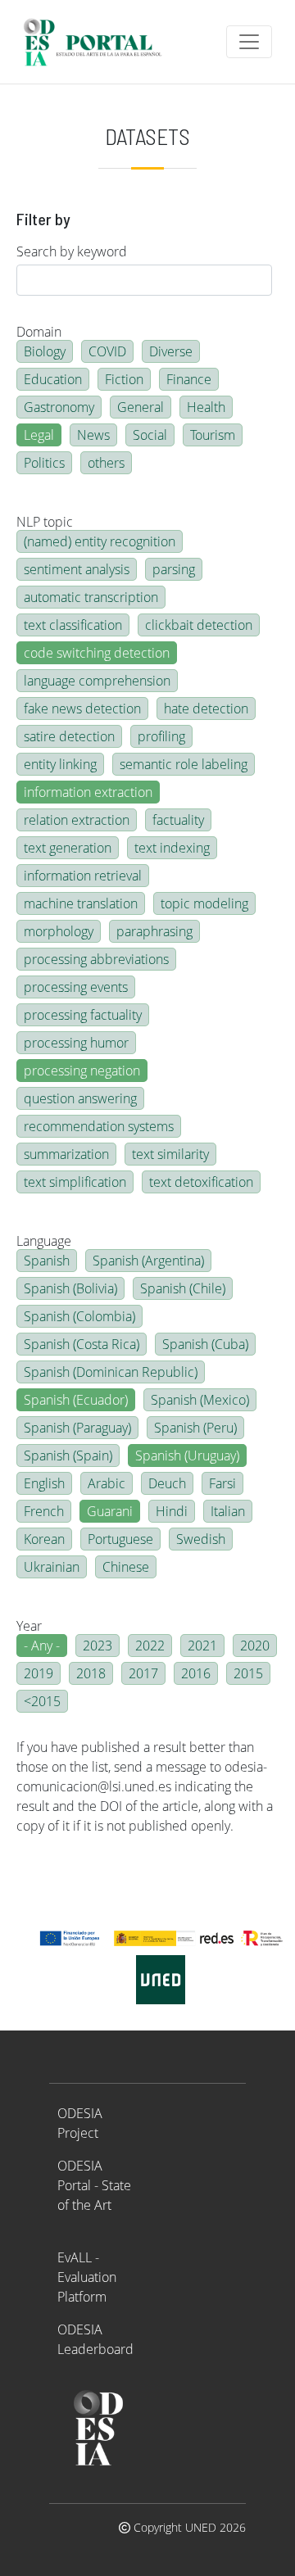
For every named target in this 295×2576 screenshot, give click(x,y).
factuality (178, 820)
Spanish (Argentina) (148, 1261)
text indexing (172, 848)
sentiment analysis (77, 569)
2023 (98, 1646)
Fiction (124, 379)
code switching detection (97, 653)
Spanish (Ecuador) (76, 1400)
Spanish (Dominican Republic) (111, 1372)
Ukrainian (52, 1567)
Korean (44, 1539)
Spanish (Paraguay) (77, 1428)
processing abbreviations (96, 959)
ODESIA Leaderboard (95, 2339)
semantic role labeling (184, 764)
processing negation (82, 1071)
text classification (73, 625)
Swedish (201, 1539)
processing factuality (83, 1015)
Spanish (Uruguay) (187, 1456)
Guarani (110, 1511)
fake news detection (82, 709)
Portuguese (120, 1539)
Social (150, 435)
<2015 (42, 1701)
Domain (39, 332)
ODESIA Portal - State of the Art (94, 2185)
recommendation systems (99, 1126)
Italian (228, 1511)
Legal (39, 435)
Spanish (47, 1261)
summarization (66, 1154)
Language (44, 1241)
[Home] (100, 42)
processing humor (76, 1043)
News (93, 435)
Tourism (213, 435)
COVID (107, 351)
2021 (202, 1646)
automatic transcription (91, 597)
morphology (59, 931)
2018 (91, 1673)
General (141, 407)
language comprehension (97, 681)
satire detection (69, 736)
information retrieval (83, 876)
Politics (44, 463)
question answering (80, 1098)
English (44, 1483)
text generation (68, 848)
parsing (174, 569)
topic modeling (204, 903)
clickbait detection (199, 625)
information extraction (88, 792)
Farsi (222, 1483)
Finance (189, 379)
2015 (248, 1673)
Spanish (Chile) (183, 1288)
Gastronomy (59, 407)
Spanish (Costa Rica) (82, 1344)
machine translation (81, 903)
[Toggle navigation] (249, 42)
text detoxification (201, 1182)
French (44, 1511)
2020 (255, 1646)
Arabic (107, 1483)
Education (53, 379)
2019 (39, 1673)
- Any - (42, 1646)
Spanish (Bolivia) (70, 1288)
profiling (161, 736)
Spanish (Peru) (195, 1428)
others (106, 463)
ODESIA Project (80, 2123)
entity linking (60, 764)
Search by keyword (72, 251)
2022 (150, 1646)
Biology (45, 351)
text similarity (170, 1154)
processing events (76, 987)
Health (206, 407)
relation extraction (77, 820)
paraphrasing (154, 931)
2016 (196, 1673)
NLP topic (45, 522)
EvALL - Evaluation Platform (87, 2277)
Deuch (167, 1483)
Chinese (126, 1567)
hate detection (206, 709)
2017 (143, 1673)
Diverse (171, 351)
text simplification (75, 1182)
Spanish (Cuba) (205, 1344)
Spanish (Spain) (68, 1456)
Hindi (172, 1511)
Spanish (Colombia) (79, 1316)
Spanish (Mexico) (200, 1400)
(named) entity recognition (100, 541)
